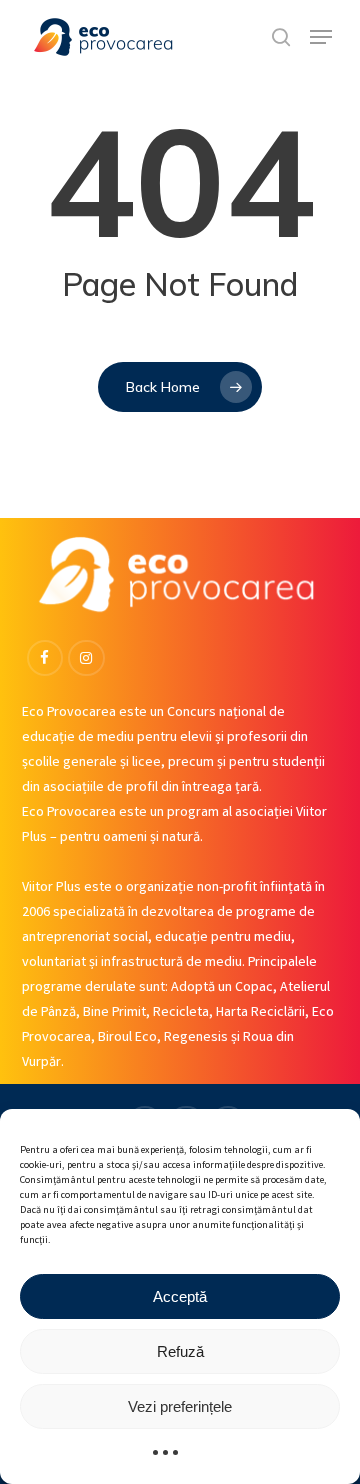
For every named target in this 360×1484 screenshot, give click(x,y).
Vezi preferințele (180, 1406)
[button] (321, 37)
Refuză (180, 1351)
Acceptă (180, 1296)
